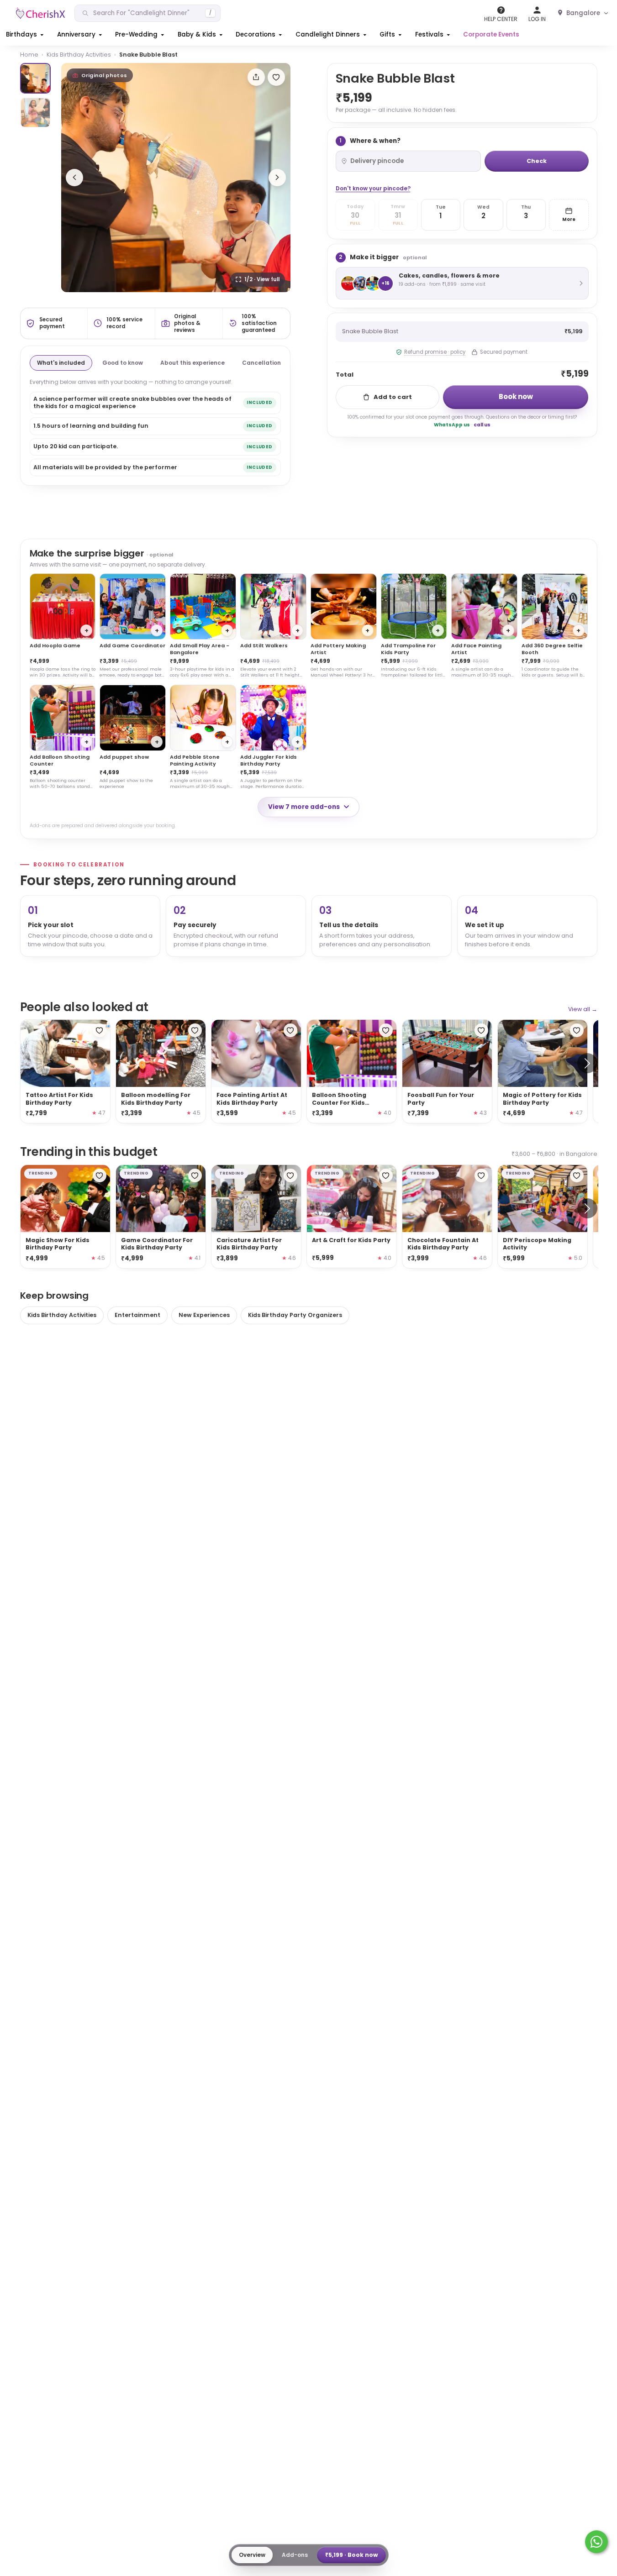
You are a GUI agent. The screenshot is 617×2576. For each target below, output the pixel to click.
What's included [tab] (61, 363)
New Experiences (204, 1315)
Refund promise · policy (435, 352)
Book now (516, 396)
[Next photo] (277, 178)
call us (482, 425)
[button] (26, 35)
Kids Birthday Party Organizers (295, 1315)
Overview (252, 2555)
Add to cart (393, 397)
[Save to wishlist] (276, 77)
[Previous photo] (74, 178)
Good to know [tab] (123, 363)
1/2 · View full (262, 279)
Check (537, 161)
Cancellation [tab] (261, 363)
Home (29, 55)
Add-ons (295, 2555)
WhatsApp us (452, 425)
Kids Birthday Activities (79, 55)
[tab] (35, 78)
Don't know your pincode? (373, 188)
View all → (583, 1009)
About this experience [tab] (192, 363)
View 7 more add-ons (304, 807)
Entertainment (137, 1315)
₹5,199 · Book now (351, 2555)
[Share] (256, 77)
